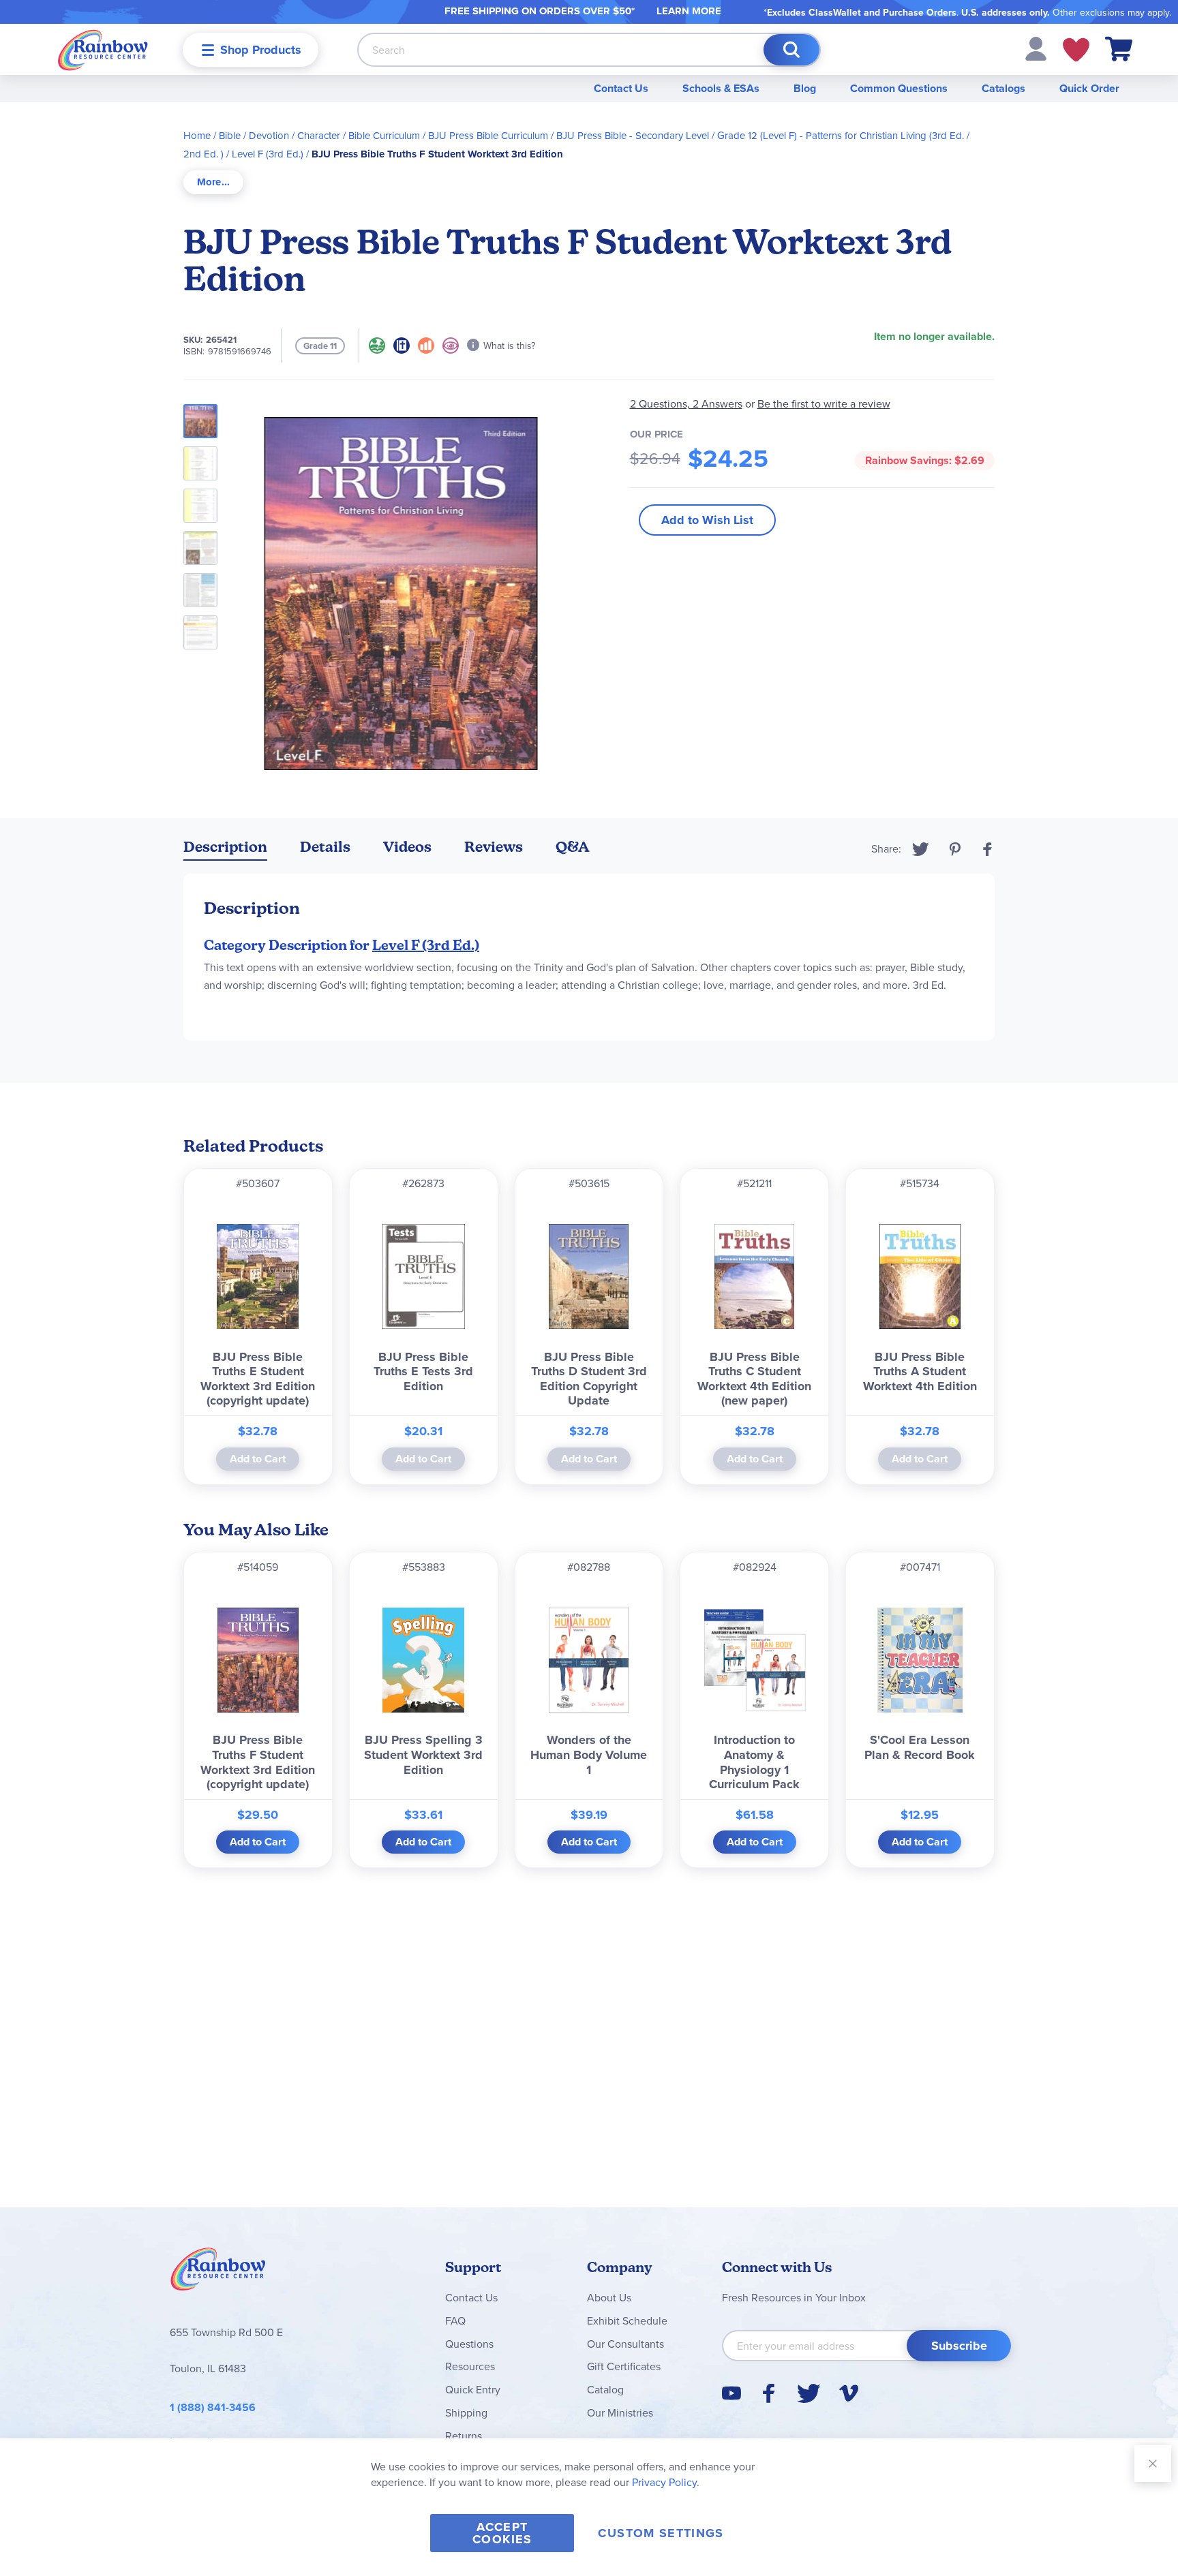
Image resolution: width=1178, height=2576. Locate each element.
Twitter (921, 849)
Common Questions (899, 88)
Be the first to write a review (824, 404)
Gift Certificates (624, 2366)
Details (325, 847)
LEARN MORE (689, 11)
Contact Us (621, 88)
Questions (469, 2344)
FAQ (455, 2320)
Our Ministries (620, 2412)
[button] (1036, 48)
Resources (470, 2366)
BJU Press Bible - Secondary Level (633, 135)
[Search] (791, 50)
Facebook (988, 849)
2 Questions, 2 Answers (686, 403)
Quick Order (1089, 88)
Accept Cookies (502, 2533)
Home (197, 135)
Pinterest (955, 849)
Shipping (466, 2412)
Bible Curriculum (384, 135)
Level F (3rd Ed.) (268, 154)
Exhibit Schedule (627, 2320)
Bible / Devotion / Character (280, 135)
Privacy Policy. (666, 2482)
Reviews (494, 847)
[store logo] (103, 49)
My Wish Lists (1076, 50)
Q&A (573, 847)
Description (225, 847)
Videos (407, 847)
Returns (464, 2436)
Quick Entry (473, 2389)
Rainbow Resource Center (218, 2273)
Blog (805, 88)
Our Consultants (625, 2344)
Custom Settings (661, 2533)
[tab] (213, 182)
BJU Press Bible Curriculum (488, 135)
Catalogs (1003, 88)
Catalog (605, 2389)
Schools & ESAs (721, 88)
